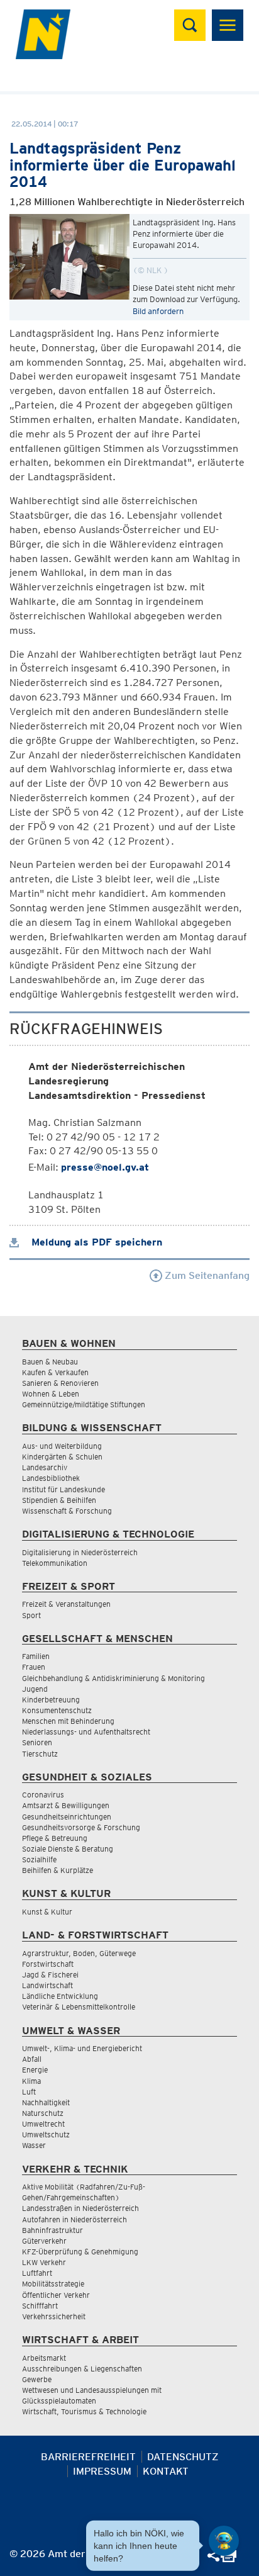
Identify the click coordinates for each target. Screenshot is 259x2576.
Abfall (32, 2059)
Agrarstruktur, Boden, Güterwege (79, 1953)
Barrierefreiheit (88, 2457)
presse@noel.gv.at (105, 1167)
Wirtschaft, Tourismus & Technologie (84, 2411)
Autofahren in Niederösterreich (74, 2219)
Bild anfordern (158, 311)
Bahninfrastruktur (52, 2230)
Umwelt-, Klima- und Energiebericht (82, 2048)
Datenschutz (183, 2457)
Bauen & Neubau (50, 1362)
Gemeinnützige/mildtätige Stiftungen (84, 1404)
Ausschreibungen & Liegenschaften (82, 2369)
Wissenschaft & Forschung (67, 1511)
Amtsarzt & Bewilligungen (66, 1805)
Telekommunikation (55, 1563)
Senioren (37, 1742)
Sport (31, 1615)
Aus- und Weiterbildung (62, 1446)
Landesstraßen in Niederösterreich (80, 2208)
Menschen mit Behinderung (68, 1721)
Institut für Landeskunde (63, 1489)
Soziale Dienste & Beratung (68, 1849)
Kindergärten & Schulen (62, 1457)
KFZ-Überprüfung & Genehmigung (80, 2252)
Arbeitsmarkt (44, 2358)
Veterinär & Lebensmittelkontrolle (79, 2007)
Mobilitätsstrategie (53, 2284)
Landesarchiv (45, 1467)
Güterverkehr (44, 2241)
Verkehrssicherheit (54, 2316)
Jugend (35, 1689)
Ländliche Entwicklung (60, 1996)
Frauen (34, 1667)
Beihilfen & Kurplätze (58, 1870)
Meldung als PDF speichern (95, 1242)
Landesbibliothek (51, 1478)
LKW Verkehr (44, 2262)
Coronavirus (43, 1795)
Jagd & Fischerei (50, 1975)
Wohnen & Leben (51, 1394)
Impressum (102, 2471)
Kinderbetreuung (51, 1700)
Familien (36, 1656)
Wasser (34, 2145)
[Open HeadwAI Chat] (224, 2541)
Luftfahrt (37, 2273)
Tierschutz (40, 1754)
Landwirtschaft (47, 1985)
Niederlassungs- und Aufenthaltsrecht (86, 1732)
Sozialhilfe (39, 1859)
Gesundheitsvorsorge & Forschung (81, 1827)
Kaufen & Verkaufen (55, 1372)
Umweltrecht (43, 2124)
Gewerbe (37, 2379)
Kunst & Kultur (47, 1912)
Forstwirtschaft (48, 1964)
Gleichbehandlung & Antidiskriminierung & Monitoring (113, 1678)
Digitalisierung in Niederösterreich (80, 1552)
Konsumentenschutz (57, 1710)
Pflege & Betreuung (55, 1838)
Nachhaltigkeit (46, 2102)
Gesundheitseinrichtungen (67, 1817)
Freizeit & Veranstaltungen (66, 1604)
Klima (31, 2081)
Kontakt (166, 2471)
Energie (35, 2070)
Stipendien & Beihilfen (59, 1500)
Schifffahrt (40, 2306)
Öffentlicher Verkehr (56, 2295)
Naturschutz (43, 2113)
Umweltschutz (46, 2134)
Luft (29, 2092)
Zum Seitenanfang (206, 1275)
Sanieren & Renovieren (60, 1383)
